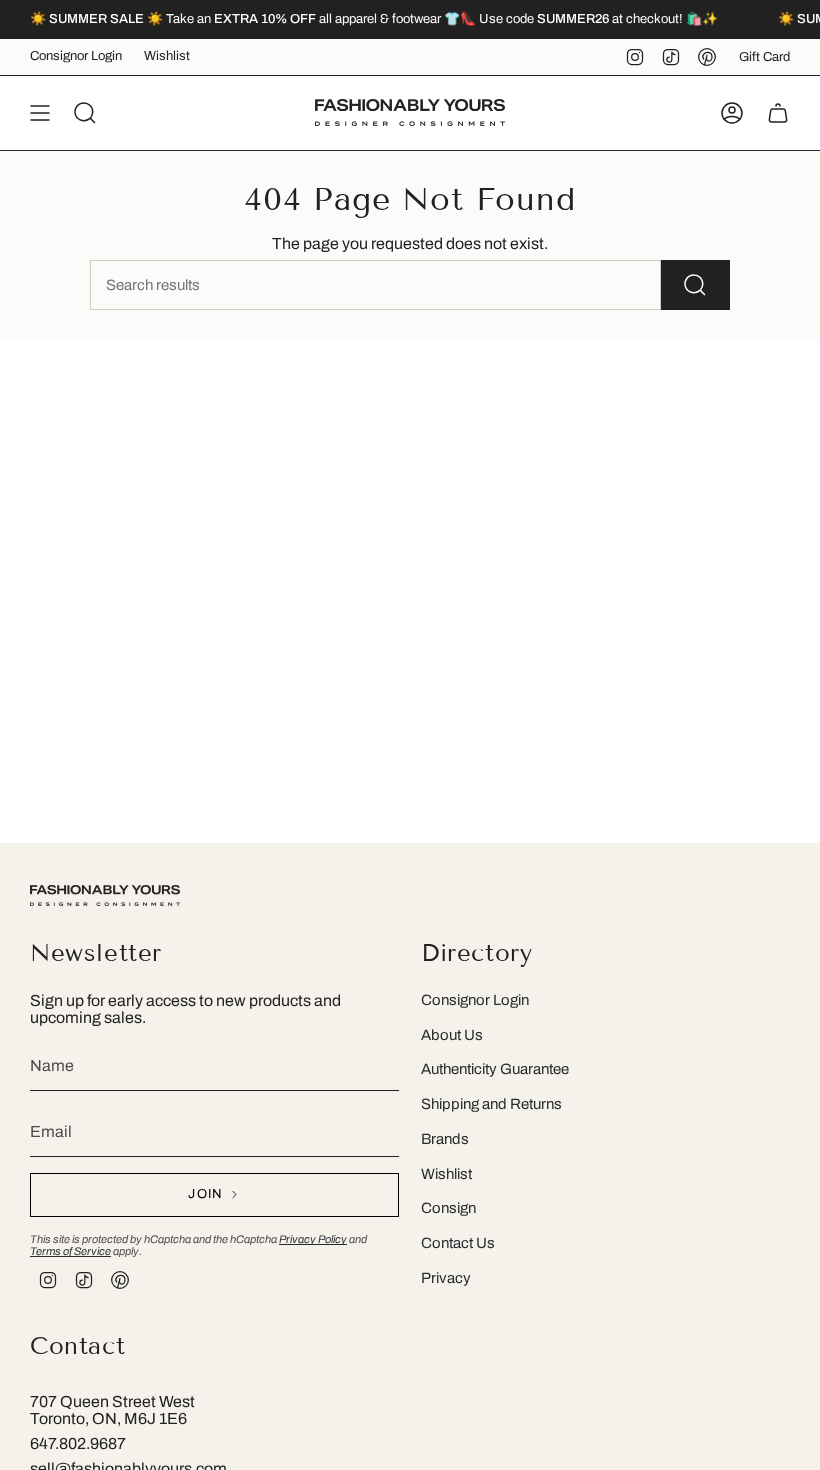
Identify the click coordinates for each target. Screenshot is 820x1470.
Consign (448, 1208)
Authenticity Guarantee (495, 1069)
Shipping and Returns (491, 1104)
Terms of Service (70, 1251)
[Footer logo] (105, 895)
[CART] (778, 113)
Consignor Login (76, 56)
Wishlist (167, 56)
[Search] (695, 285)
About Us (452, 1035)
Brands (445, 1139)
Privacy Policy (313, 1239)
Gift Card (764, 57)
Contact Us (458, 1243)
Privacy (446, 1278)
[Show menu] (40, 113)
